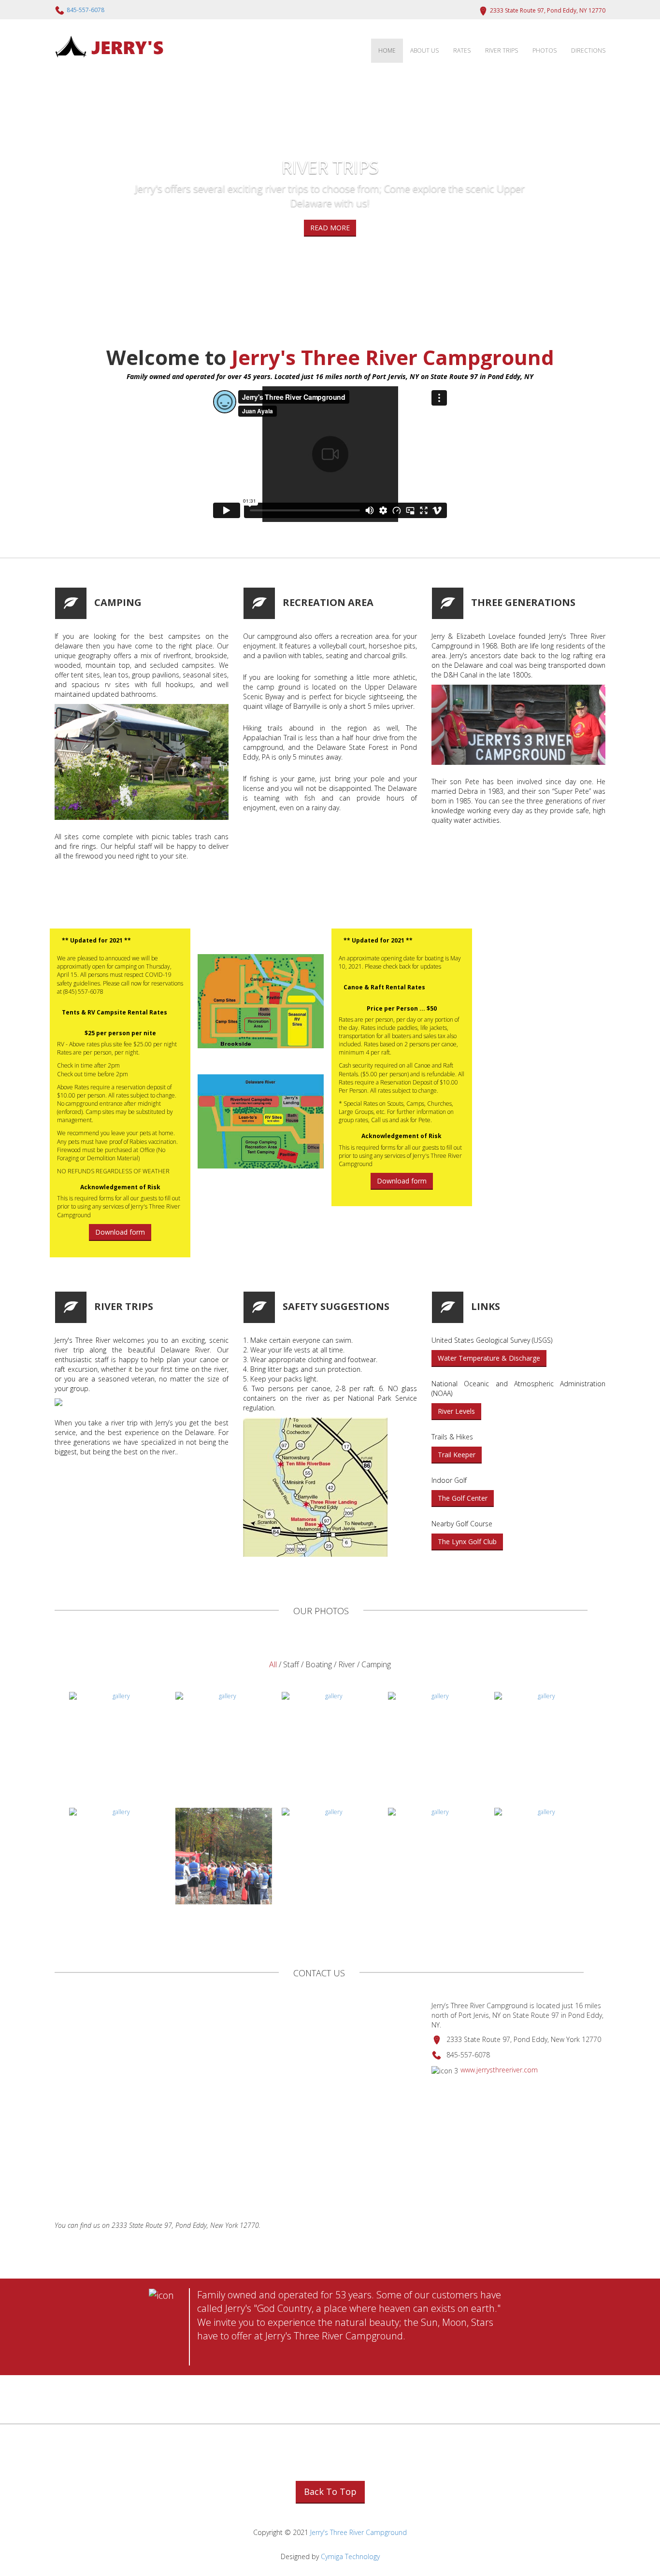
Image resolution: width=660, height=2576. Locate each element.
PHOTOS (545, 50)
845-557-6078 (85, 10)
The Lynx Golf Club (467, 1541)
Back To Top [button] (330, 2492)
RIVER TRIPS (502, 50)
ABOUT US (424, 50)
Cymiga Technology (350, 2556)
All (273, 1664)
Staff (292, 1664)
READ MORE (330, 228)
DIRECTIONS (588, 50)
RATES (462, 50)
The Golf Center (463, 1498)
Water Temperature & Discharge (489, 1358)
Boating (319, 1664)
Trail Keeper (457, 1455)
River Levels (456, 1411)
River (347, 1664)
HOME (387, 50)
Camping (376, 1664)
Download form (120, 1232)
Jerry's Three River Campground (359, 2532)
